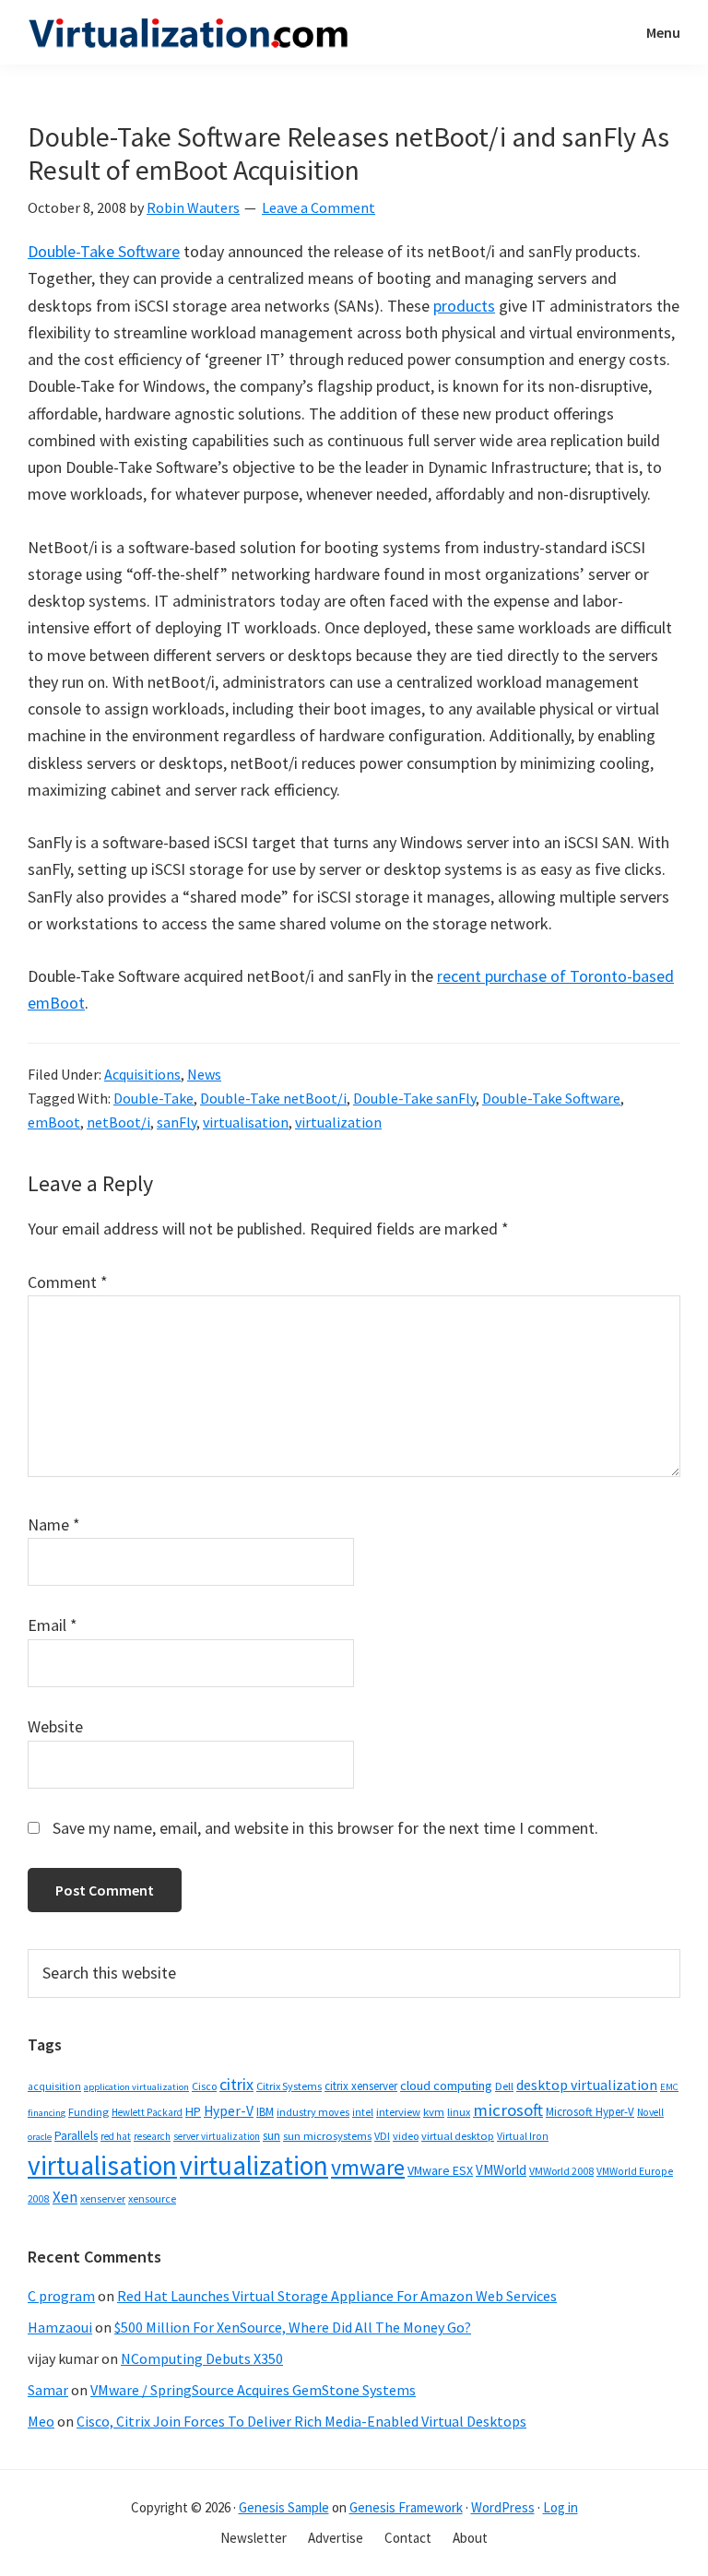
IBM (265, 2112)
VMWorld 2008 (561, 2171)
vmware (368, 2167)
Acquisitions (142, 1074)
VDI (382, 2136)
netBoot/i (118, 1122)
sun (271, 2136)
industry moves (313, 2112)
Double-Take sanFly (414, 1098)
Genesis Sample (284, 2507)
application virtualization (136, 2087)
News (204, 1074)
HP (193, 2111)
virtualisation (246, 1122)
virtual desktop (458, 2136)
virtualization (338, 1122)
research (152, 2136)
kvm (434, 2112)
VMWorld (501, 2170)
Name (54, 1524)
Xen (65, 2197)
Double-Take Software (104, 251)
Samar (48, 2390)
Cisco (204, 2086)
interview (398, 2112)
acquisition (54, 2086)
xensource (152, 2198)
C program (61, 2296)
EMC (669, 2087)
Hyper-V (229, 2111)
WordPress (503, 2507)
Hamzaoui (60, 2327)
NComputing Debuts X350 (202, 2358)
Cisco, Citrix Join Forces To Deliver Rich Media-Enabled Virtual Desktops (301, 2421)
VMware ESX (440, 2170)
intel (363, 2112)
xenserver (103, 2198)
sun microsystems (327, 2136)
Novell (650, 2112)
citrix (236, 2084)
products (464, 306)
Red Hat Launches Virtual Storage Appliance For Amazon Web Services (337, 2296)
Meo (41, 2421)
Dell (504, 2086)
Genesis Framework (406, 2507)
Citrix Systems (289, 2086)
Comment (68, 1282)
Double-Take (153, 1098)
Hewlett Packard (147, 2112)
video (406, 2136)
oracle (40, 2137)
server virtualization (217, 2136)
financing (47, 2113)
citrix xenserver (361, 2086)
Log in (560, 2507)
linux (459, 2112)
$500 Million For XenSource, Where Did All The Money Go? (293, 2327)
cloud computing (446, 2086)
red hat (116, 2136)
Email (53, 1625)
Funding (88, 2112)
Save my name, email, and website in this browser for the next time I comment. (325, 1828)
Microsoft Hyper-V (590, 2111)
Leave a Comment (319, 207)
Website (55, 1726)
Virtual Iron (523, 2136)
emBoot (54, 1122)
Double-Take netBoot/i (273, 1098)
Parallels (76, 2136)
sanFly (177, 1122)
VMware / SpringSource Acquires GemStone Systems (253, 2390)
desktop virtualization (587, 2085)
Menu (663, 32)
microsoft (508, 2110)
